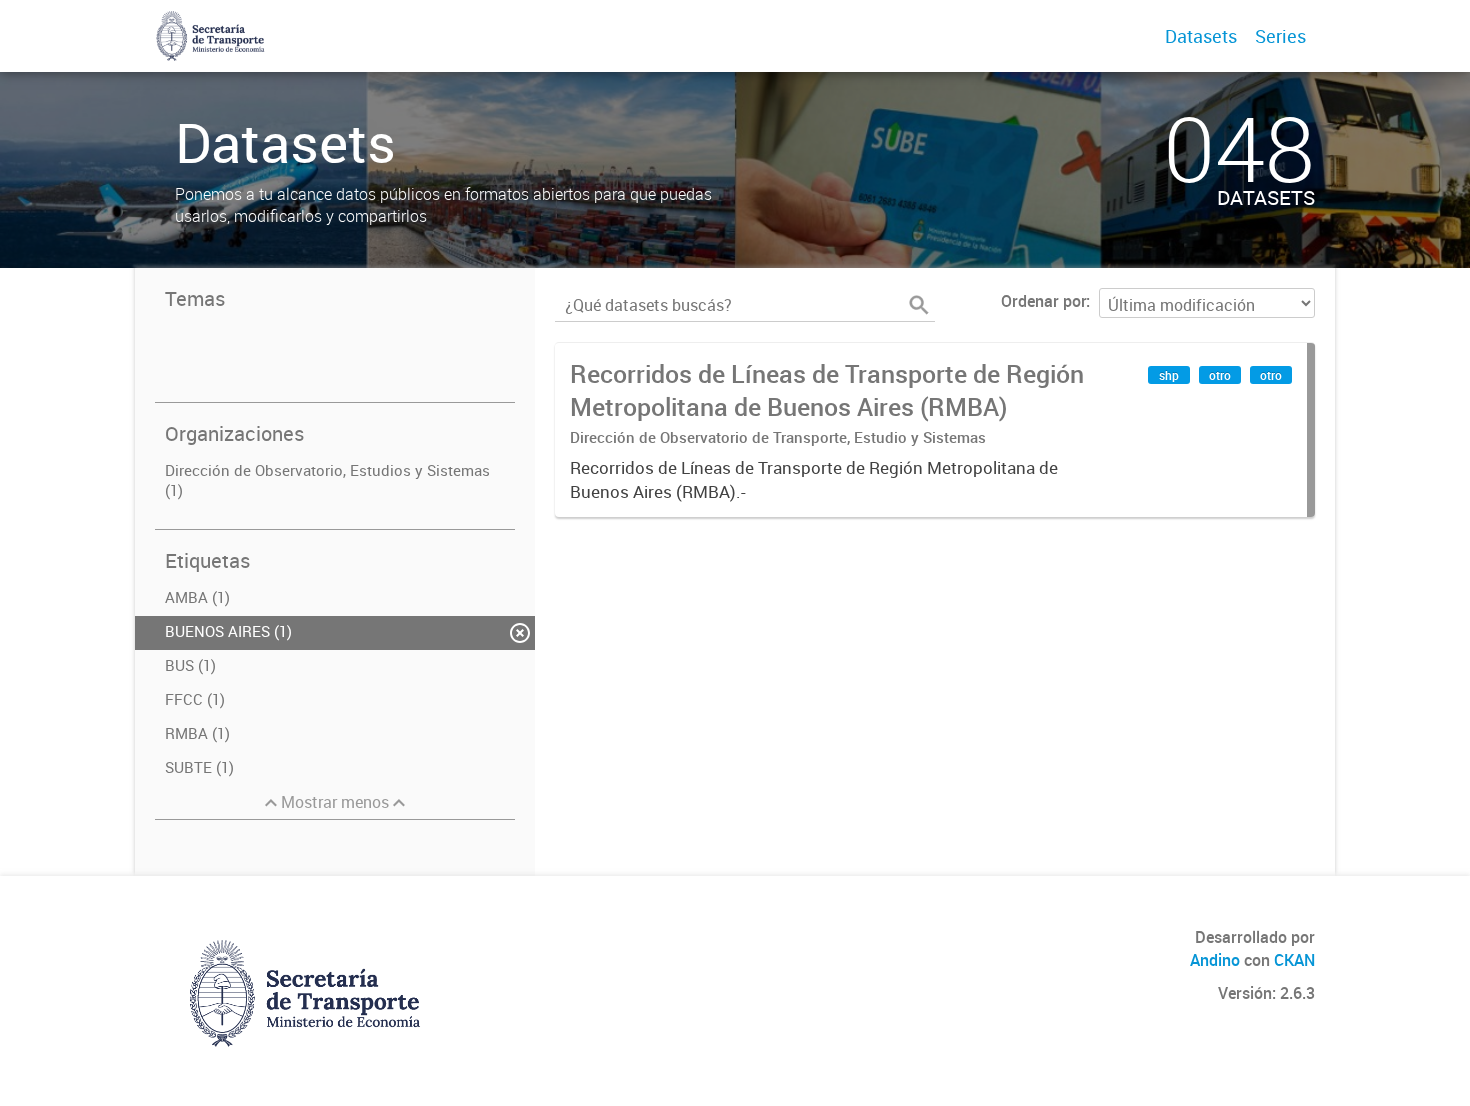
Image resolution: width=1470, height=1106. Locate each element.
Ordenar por (1043, 301)
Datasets (1201, 36)
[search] (919, 305)
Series (1280, 36)
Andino (1215, 960)
